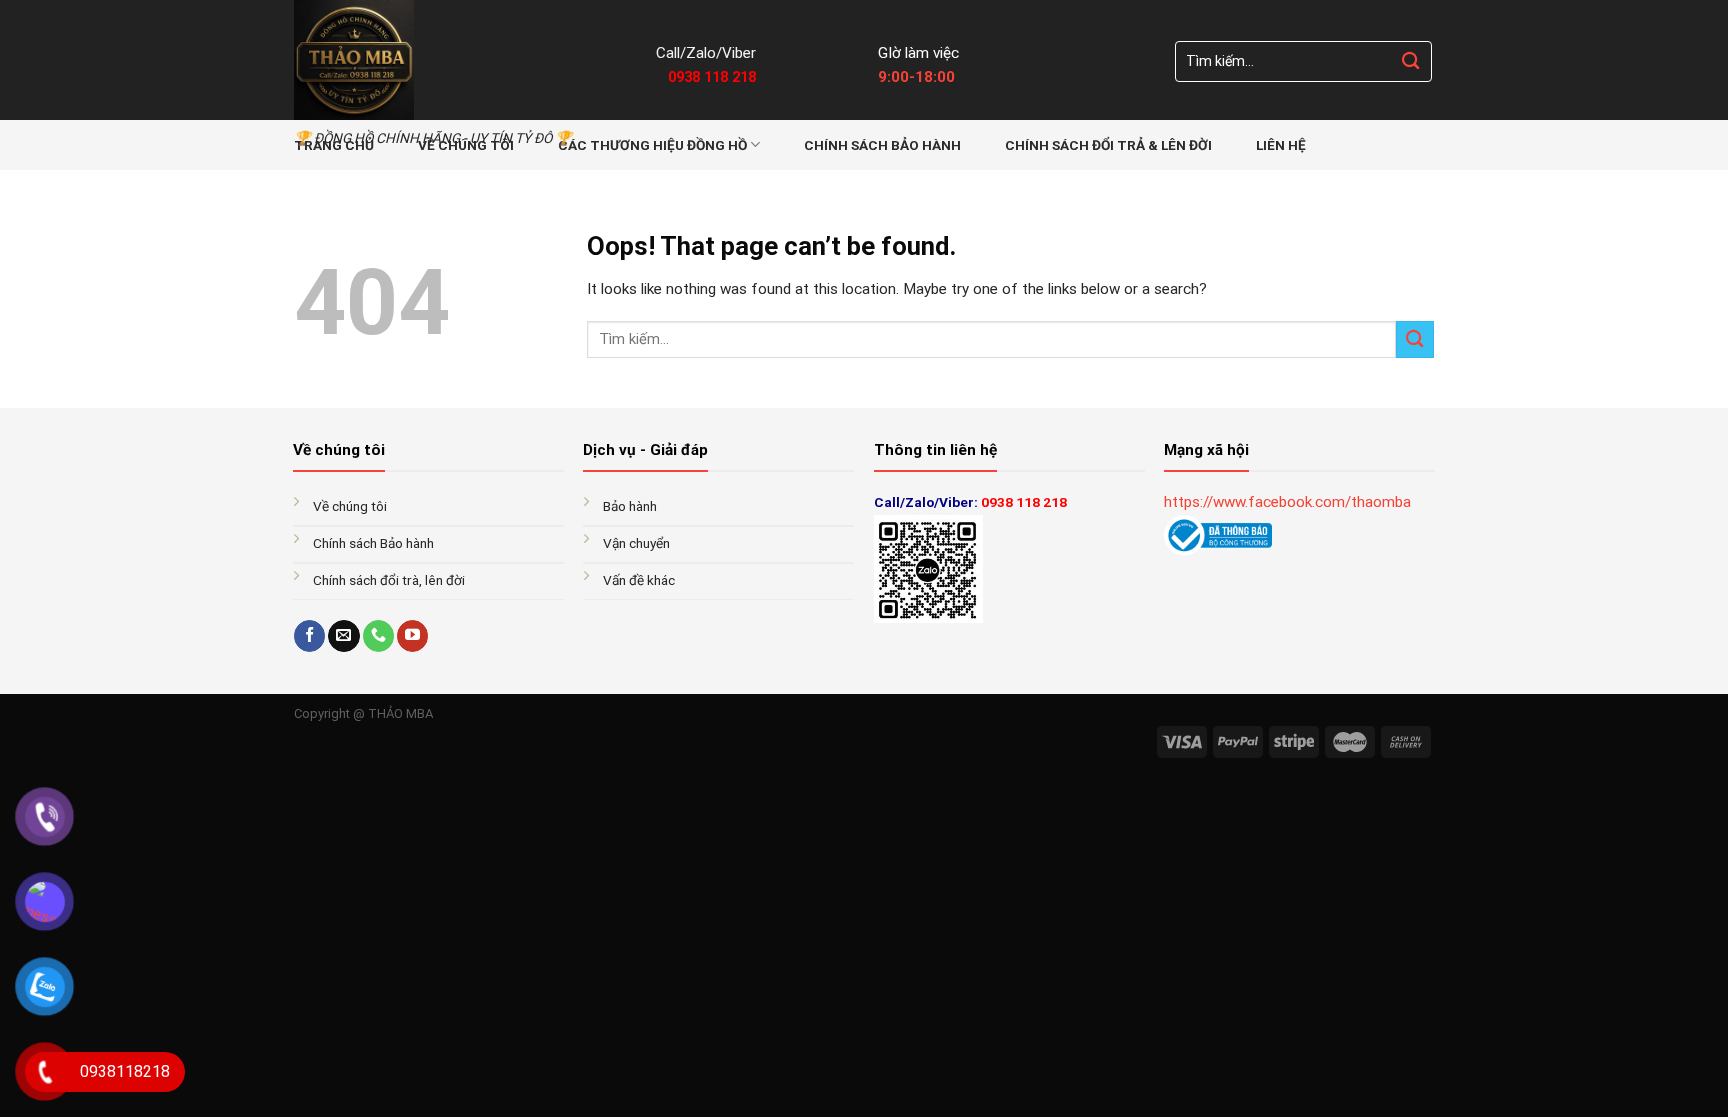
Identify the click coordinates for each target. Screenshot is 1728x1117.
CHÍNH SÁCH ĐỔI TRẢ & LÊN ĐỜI (1108, 145)
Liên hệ (1281, 145)
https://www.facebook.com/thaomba (1287, 502)
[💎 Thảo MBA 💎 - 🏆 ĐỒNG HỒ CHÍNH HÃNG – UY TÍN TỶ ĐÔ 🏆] (460, 60)
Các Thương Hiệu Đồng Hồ (652, 145)
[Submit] (1411, 61)
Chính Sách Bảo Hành (882, 145)
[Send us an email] (343, 636)
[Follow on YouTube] (412, 636)
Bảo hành (631, 506)
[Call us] (378, 636)
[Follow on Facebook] (309, 636)
